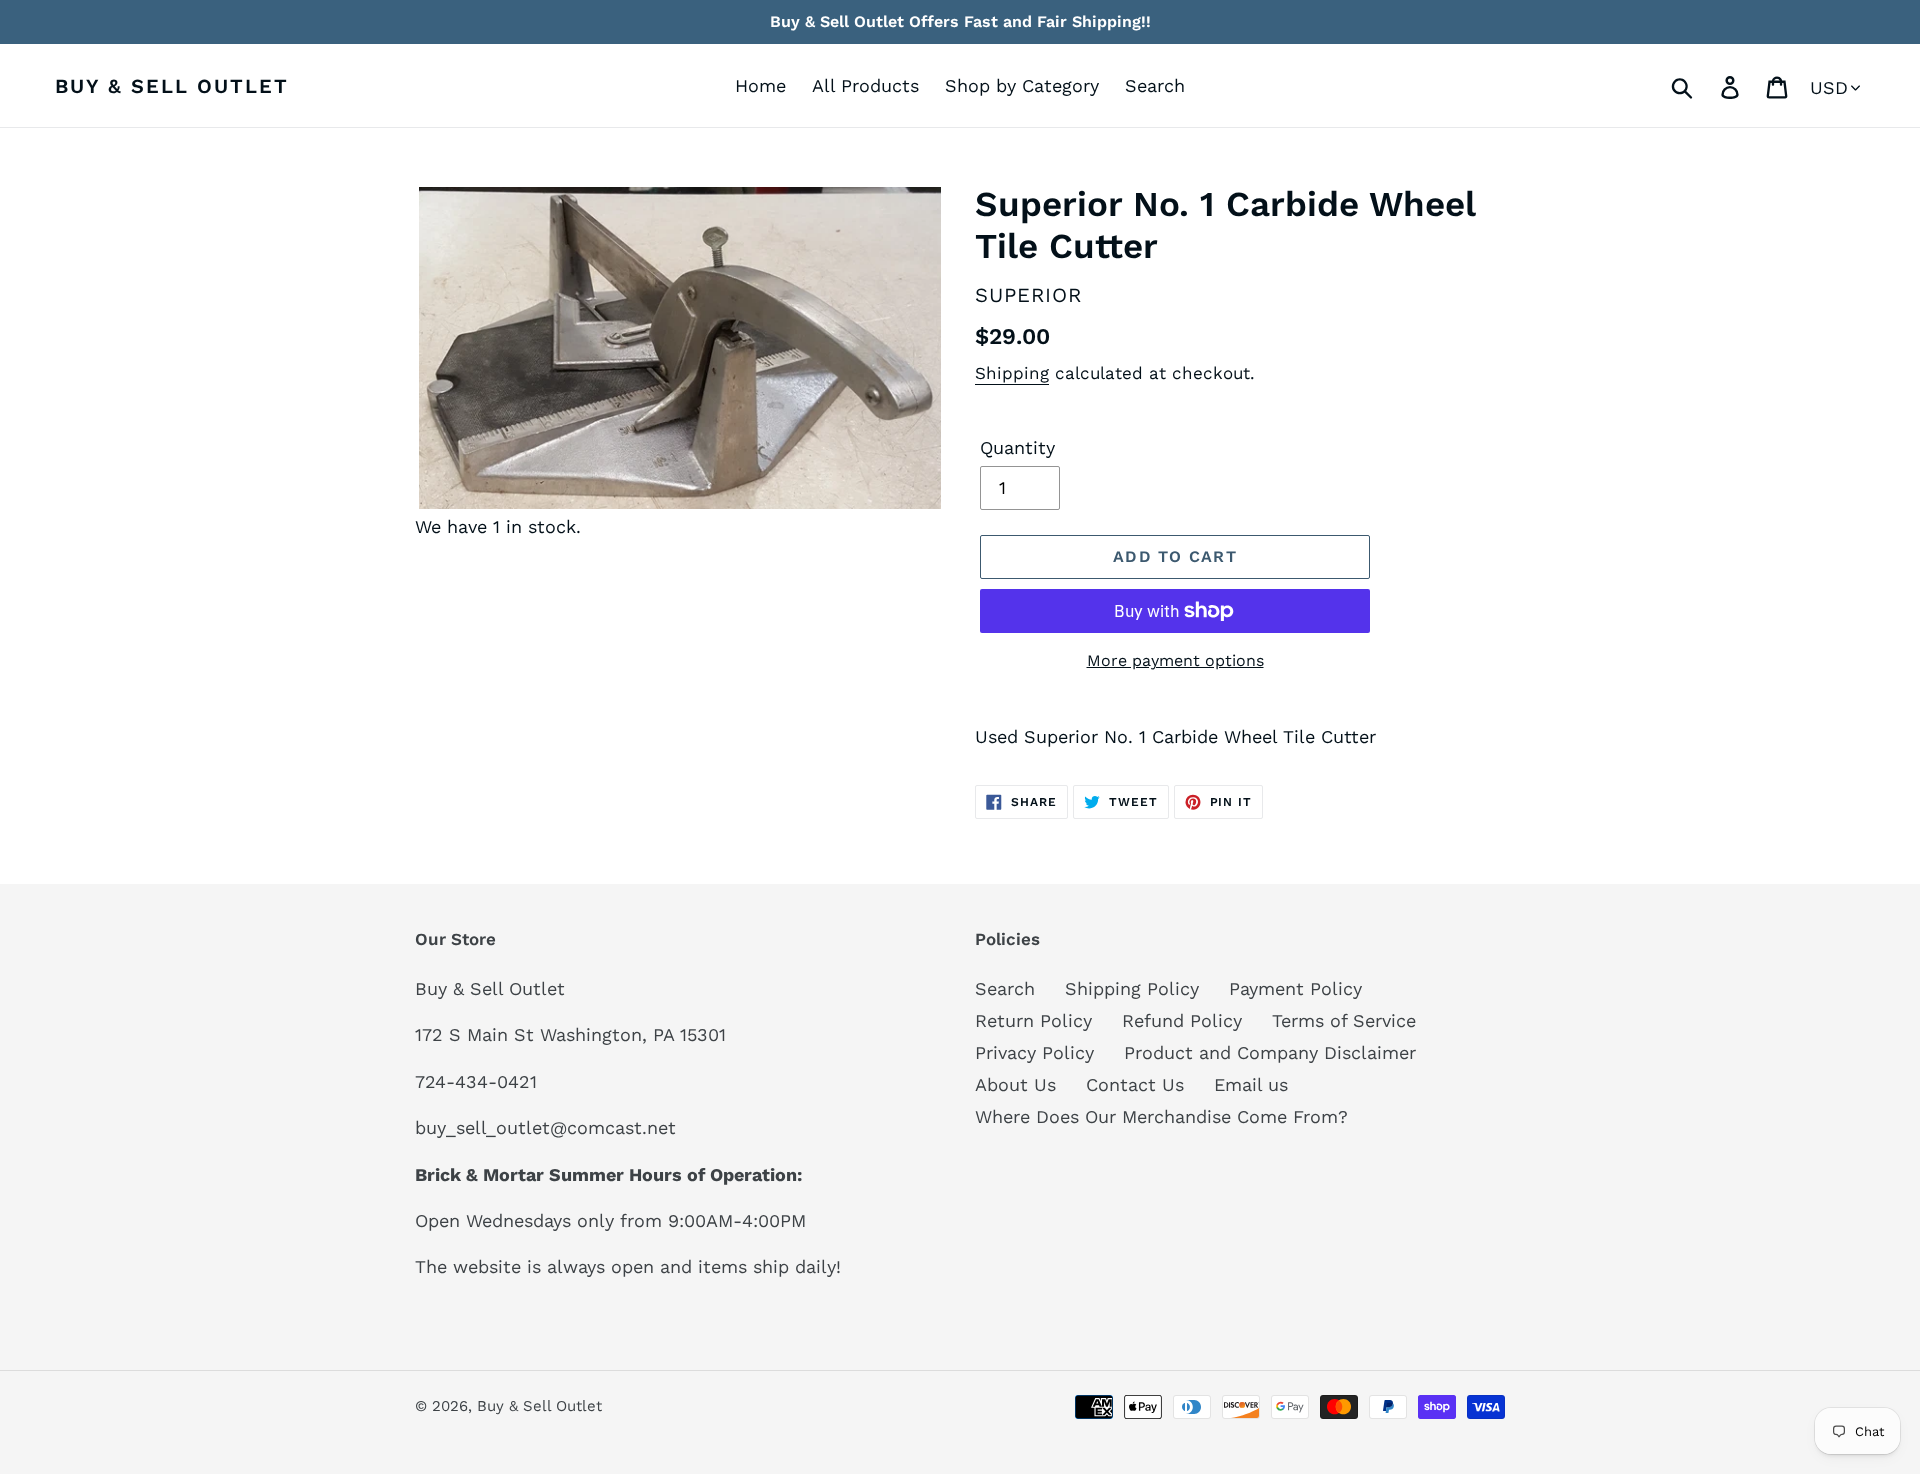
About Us (1015, 1084)
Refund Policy (1182, 1020)
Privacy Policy (1034, 1052)
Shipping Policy (1132, 988)
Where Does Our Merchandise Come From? (1161, 1116)
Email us (1251, 1084)
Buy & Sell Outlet (172, 86)
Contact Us (1135, 1084)
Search (1005, 988)
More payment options (1175, 660)
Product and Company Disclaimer (1270, 1052)
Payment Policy (1295, 988)
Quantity (1017, 447)
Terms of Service (1344, 1020)
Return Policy (1033, 1020)
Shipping (1012, 373)
